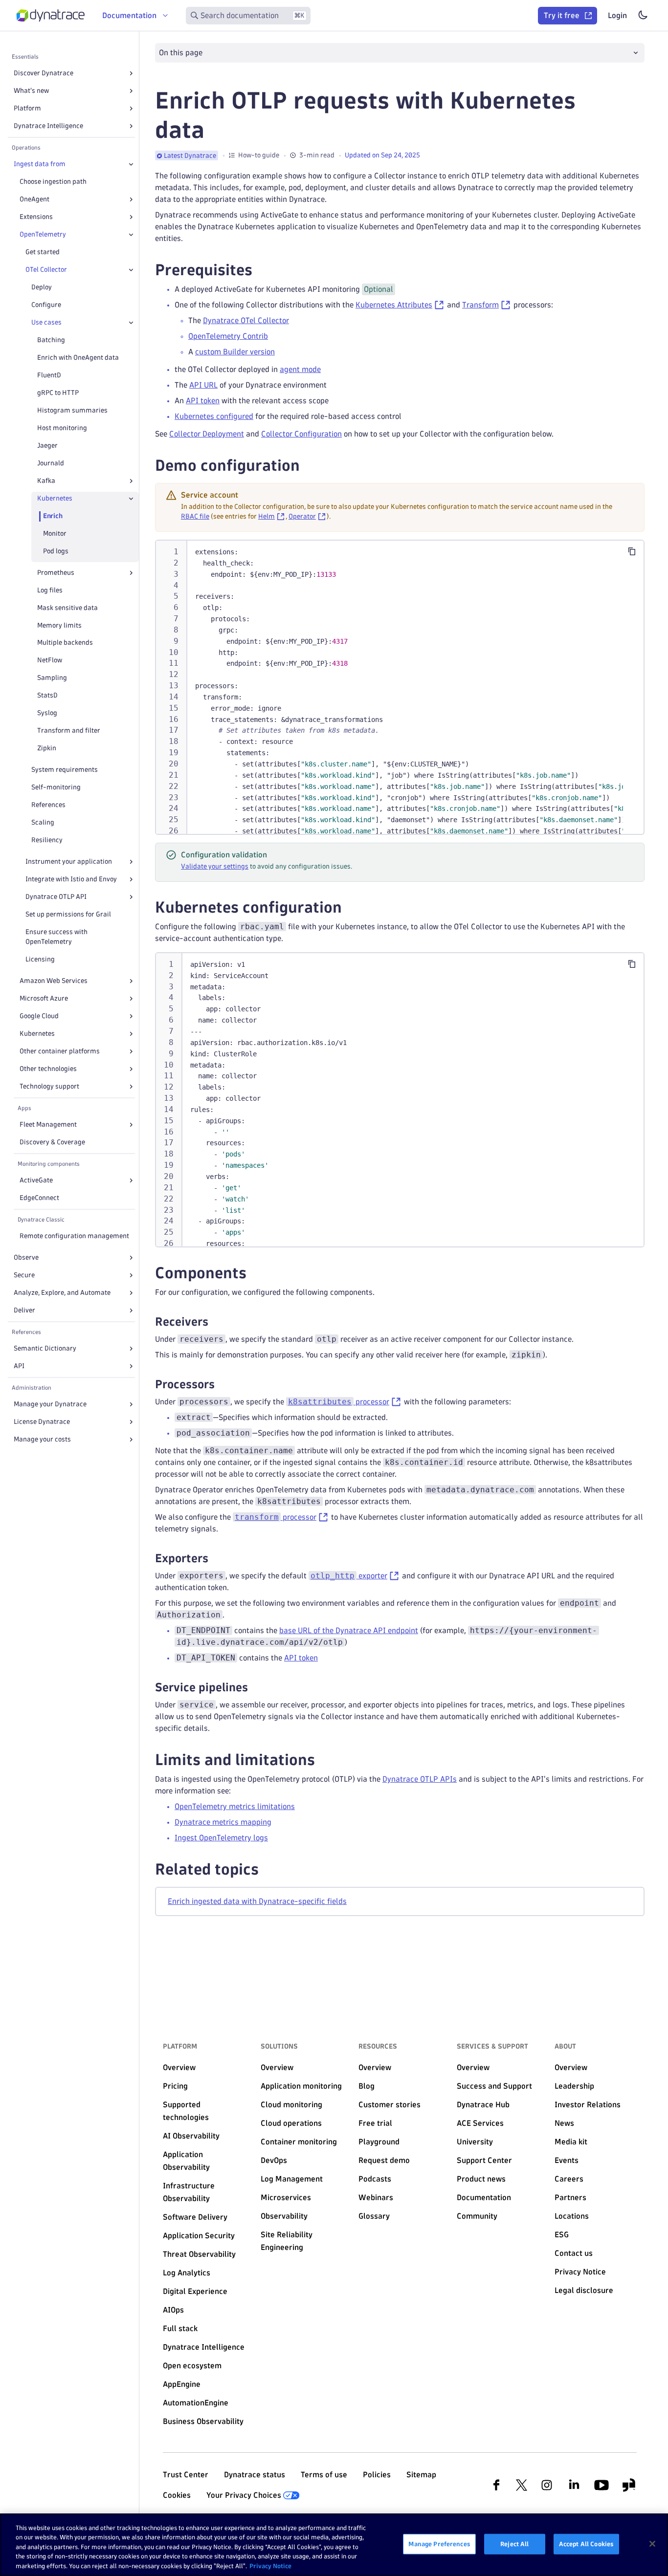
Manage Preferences (439, 2544)
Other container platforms (60, 1051)
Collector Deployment (207, 434)
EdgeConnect (39, 1198)
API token (203, 401)
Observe (26, 1257)
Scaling (43, 822)
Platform (27, 108)
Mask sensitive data (67, 608)
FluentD (49, 375)
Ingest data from (40, 164)
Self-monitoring (56, 787)
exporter (349, 1576)
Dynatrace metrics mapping (223, 1822)
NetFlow (50, 660)
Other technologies (48, 1069)
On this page (181, 53)
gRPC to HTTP (58, 393)
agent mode (300, 369)
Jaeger (47, 446)
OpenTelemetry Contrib (228, 336)
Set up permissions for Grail (68, 914)
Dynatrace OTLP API (56, 897)
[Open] (131, 73)
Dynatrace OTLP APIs (420, 1779)
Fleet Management (48, 1124)
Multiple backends (65, 643)
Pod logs (56, 551)
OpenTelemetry (43, 234)
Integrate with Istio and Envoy (71, 879)
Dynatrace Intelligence (48, 126)
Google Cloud (39, 1016)
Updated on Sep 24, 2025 (382, 155)
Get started (43, 252)
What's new (31, 91)
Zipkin (47, 748)
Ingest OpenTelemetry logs (221, 1838)
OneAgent (34, 199)
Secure (24, 1275)
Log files (50, 590)
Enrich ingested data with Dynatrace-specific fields (257, 1901)
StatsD (47, 695)
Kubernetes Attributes (394, 305)
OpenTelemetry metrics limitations (235, 1806)
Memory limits (59, 625)
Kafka (46, 481)
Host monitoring (62, 428)
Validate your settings (215, 866)
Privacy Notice (270, 2566)
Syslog (47, 713)
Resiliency (47, 840)
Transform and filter (69, 731)
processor (339, 1402)
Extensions (36, 217)
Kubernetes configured (214, 416)
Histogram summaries (72, 410)
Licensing (40, 959)
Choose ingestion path (53, 182)
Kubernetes (55, 498)
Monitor (55, 534)
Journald (51, 463)
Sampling (52, 678)
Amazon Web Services (54, 981)
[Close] (131, 164)
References (48, 805)
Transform (480, 305)
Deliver (24, 1310)
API (19, 1366)
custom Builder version (235, 352)
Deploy (42, 287)
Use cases (46, 322)
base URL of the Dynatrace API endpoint (349, 1630)
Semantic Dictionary (45, 1348)
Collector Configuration (301, 434)
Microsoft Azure (44, 998)
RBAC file (195, 516)
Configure (46, 305)
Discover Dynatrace (44, 73)
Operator (302, 516)
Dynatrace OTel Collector (246, 320)
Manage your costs (42, 1439)
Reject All (514, 2544)
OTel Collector (46, 270)
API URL (203, 385)
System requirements (65, 770)
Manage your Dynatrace (50, 1404)
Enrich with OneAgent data (78, 358)
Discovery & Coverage (52, 1142)
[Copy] (632, 551)
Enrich (53, 516)
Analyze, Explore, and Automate (62, 1293)
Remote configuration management (74, 1236)
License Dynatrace (42, 1422)
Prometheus (56, 573)
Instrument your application (69, 862)
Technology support (49, 1086)
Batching (51, 340)
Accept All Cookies (586, 2544)
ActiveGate (36, 1180)
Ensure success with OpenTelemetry (56, 937)
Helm (267, 516)
